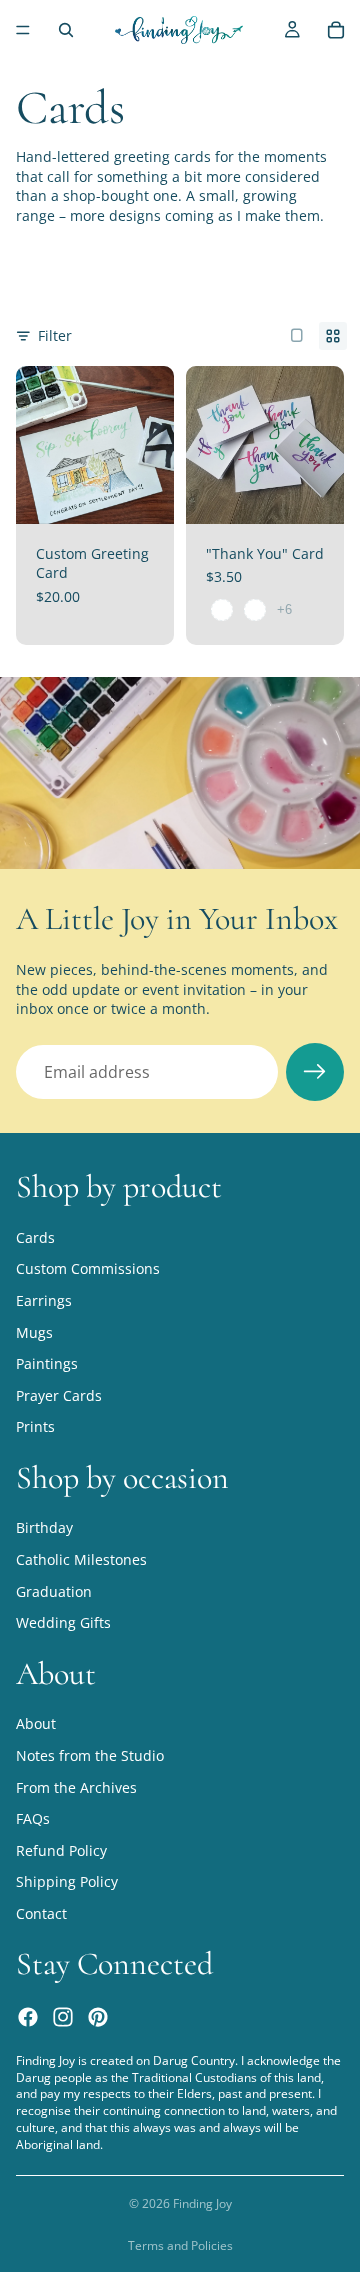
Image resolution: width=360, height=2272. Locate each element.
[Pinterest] (98, 2016)
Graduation (54, 1590)
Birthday (44, 1527)
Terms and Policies (180, 2245)
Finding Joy (202, 2203)
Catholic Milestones (81, 1559)
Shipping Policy (67, 1881)
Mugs (34, 1331)
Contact (41, 1913)
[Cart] (336, 30)
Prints (35, 1426)
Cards (35, 1236)
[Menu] (23, 30)
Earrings (44, 1300)
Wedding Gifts (63, 1622)
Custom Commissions (88, 1268)
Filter (55, 335)
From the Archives (76, 1786)
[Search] (66, 30)
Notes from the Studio (90, 1755)
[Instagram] (63, 2016)
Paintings (47, 1363)
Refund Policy (61, 1850)
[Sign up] (315, 1072)
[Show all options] (284, 609)
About (36, 1723)
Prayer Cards (59, 1394)
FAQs (33, 1818)
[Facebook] (28, 2016)
